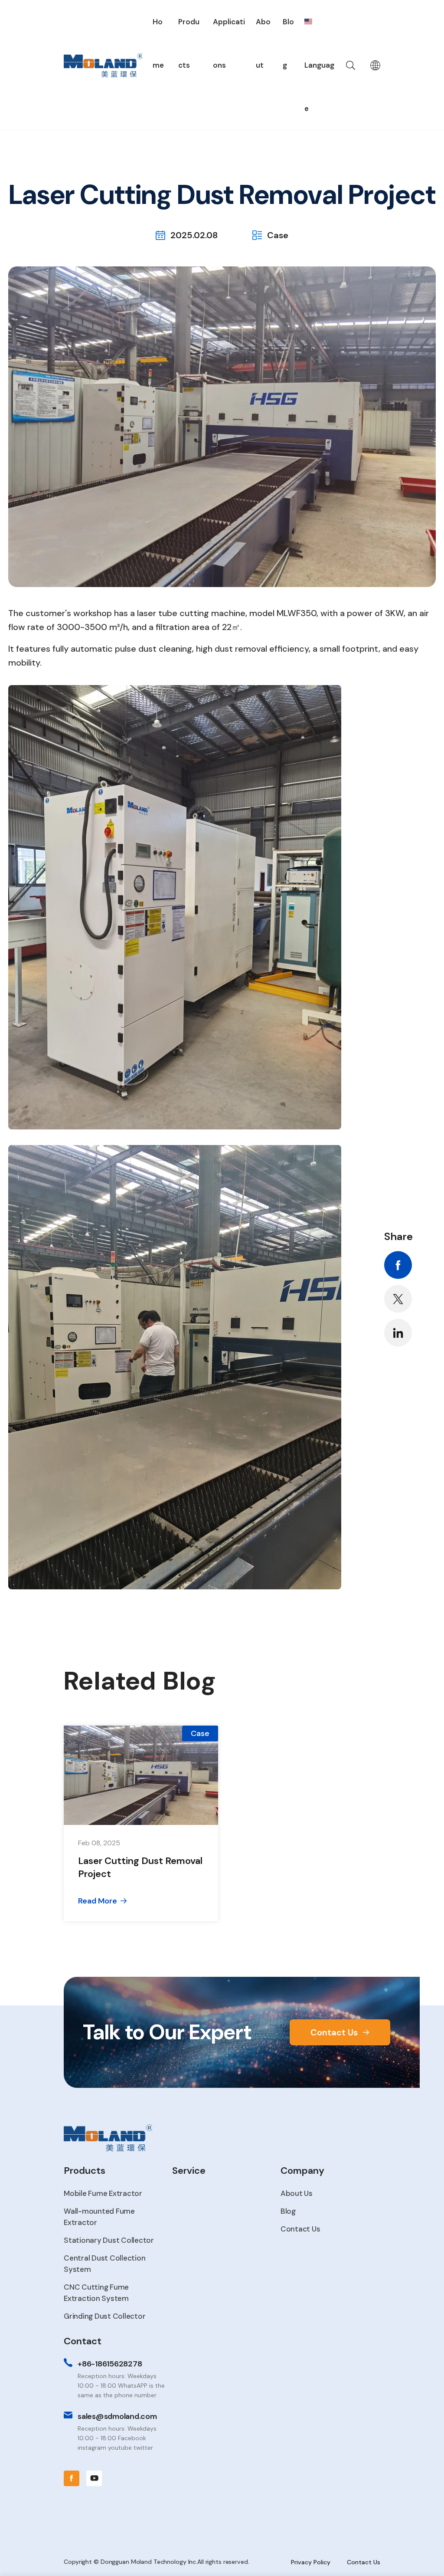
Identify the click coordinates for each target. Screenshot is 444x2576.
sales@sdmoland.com (117, 2416)
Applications (229, 43)
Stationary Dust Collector (109, 2240)
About (263, 43)
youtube (94, 2478)
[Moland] (103, 65)
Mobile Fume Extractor (103, 2193)
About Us (297, 2193)
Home (158, 43)
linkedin (398, 1332)
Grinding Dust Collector (104, 2316)
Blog (288, 43)
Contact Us (334, 2032)
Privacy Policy (311, 2562)
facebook (398, 1265)
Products (189, 43)
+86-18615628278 (110, 2364)
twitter (398, 1299)
